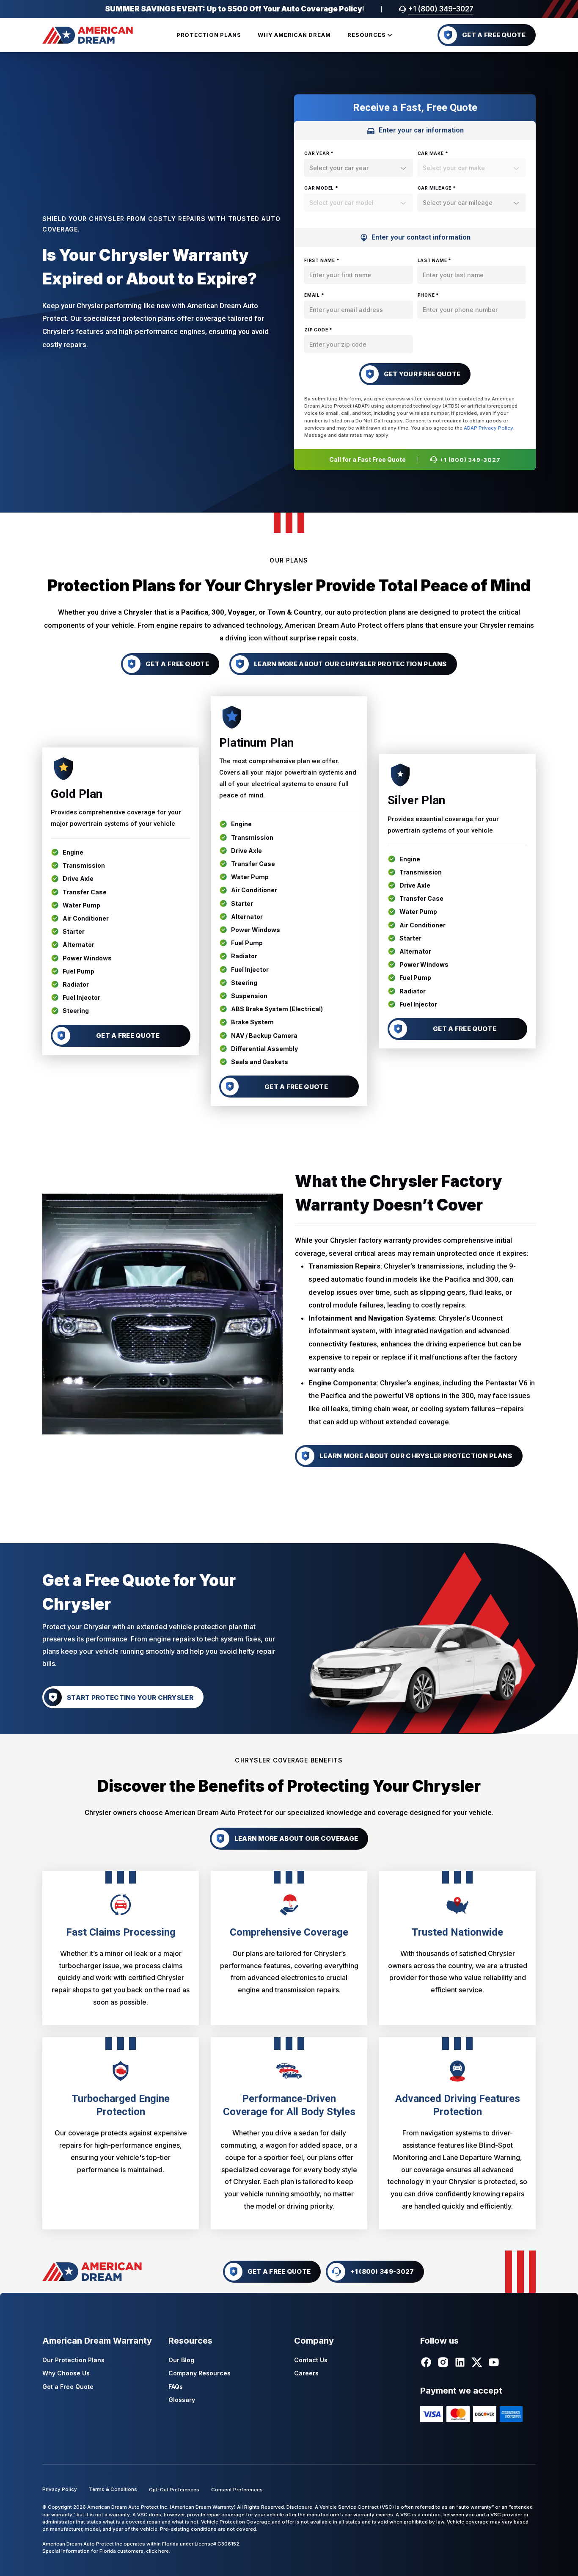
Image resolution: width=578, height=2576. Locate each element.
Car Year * (319, 153)
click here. (158, 2551)
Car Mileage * (437, 188)
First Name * (322, 260)
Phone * (429, 295)
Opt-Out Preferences (174, 2490)
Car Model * (321, 188)
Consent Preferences (237, 2490)
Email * (314, 295)
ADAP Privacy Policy (489, 428)
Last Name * (435, 260)
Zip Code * (318, 330)
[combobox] (358, 168)
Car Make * (433, 153)
